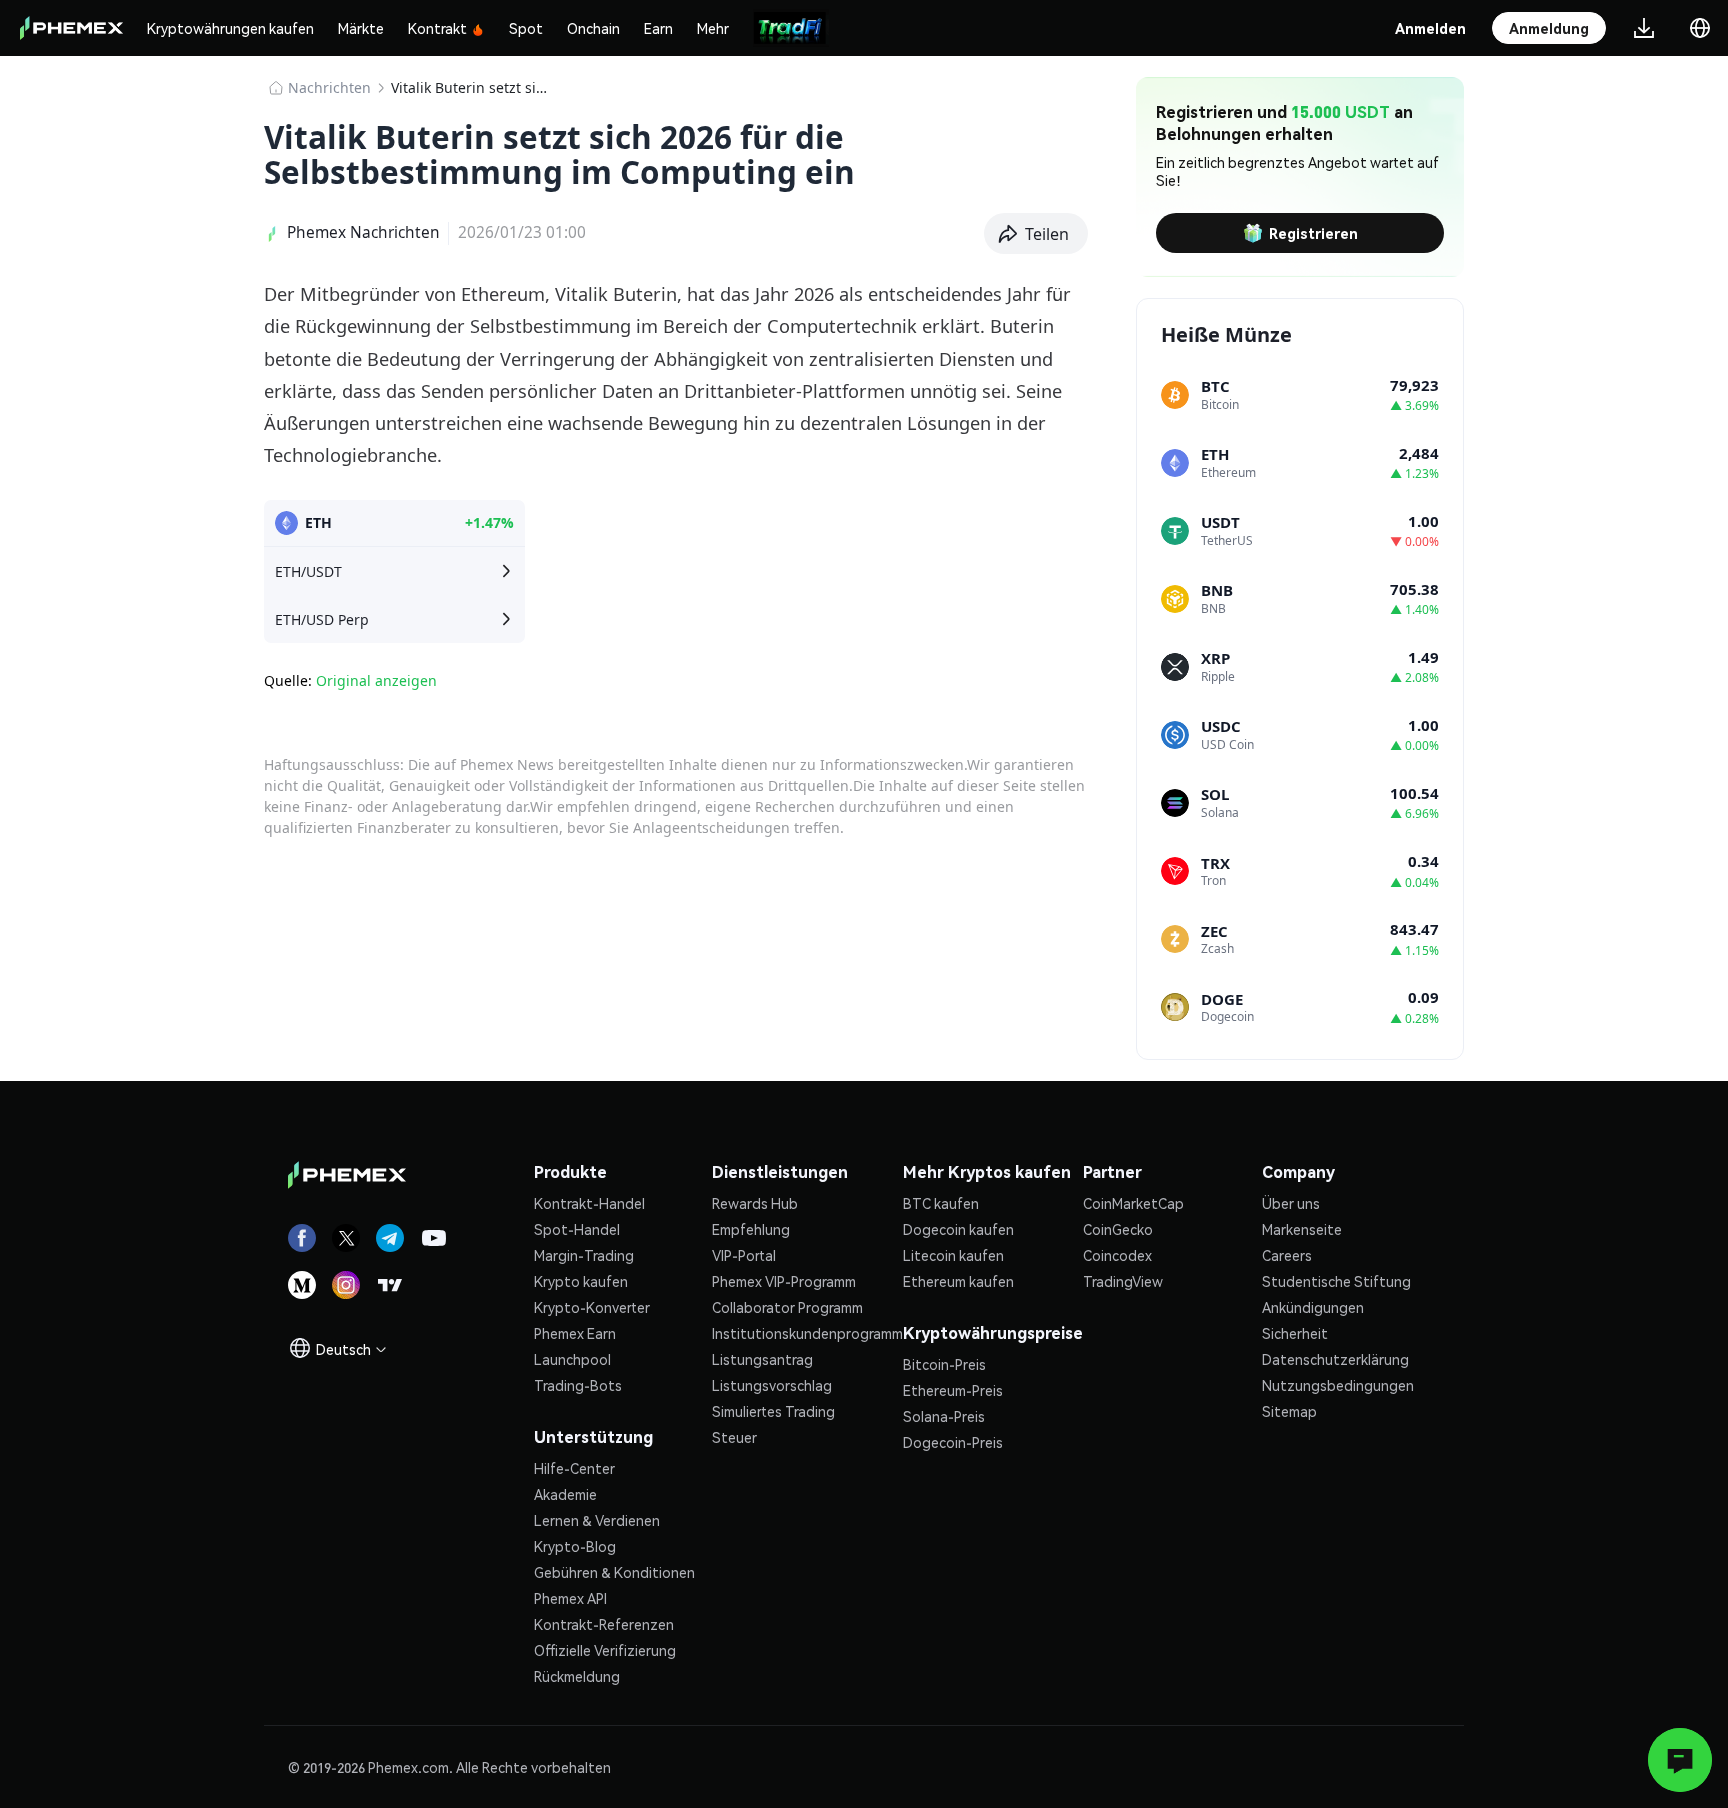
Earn (658, 28)
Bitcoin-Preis (944, 1364)
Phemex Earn (575, 1333)
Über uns (1291, 1203)
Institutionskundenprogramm (807, 1333)
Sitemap (1289, 1411)
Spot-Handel (577, 1229)
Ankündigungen (1313, 1307)
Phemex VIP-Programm (784, 1281)
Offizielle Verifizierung (605, 1650)
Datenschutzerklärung (1335, 1359)
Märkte (361, 28)
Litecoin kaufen (953, 1255)
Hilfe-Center (574, 1468)
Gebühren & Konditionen (614, 1572)
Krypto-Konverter (592, 1307)
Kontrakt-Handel (589, 1203)
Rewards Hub (755, 1203)
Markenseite (1302, 1229)
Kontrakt (437, 28)
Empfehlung (751, 1229)
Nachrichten (329, 87)
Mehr (713, 28)
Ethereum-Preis (953, 1390)
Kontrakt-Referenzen (604, 1624)
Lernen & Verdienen (597, 1520)
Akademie (565, 1494)
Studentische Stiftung (1336, 1281)
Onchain (593, 28)
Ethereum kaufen (958, 1281)
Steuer (734, 1437)
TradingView (1123, 1281)
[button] (1036, 234)
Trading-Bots (578, 1385)
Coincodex (1117, 1255)
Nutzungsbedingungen (1338, 1385)
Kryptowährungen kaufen (230, 28)
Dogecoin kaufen (958, 1229)
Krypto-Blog (575, 1546)
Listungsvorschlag (772, 1385)
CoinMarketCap (1133, 1203)
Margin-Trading (584, 1255)
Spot (526, 28)
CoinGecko (1118, 1229)
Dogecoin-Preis (953, 1442)
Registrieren (1313, 233)
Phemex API (570, 1598)
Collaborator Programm (787, 1307)
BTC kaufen (941, 1203)
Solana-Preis (944, 1416)
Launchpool (572, 1359)
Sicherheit (1295, 1333)
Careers (1287, 1255)
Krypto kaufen (581, 1281)
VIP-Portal (744, 1255)
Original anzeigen (376, 680)
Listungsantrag (762, 1359)
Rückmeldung (577, 1676)
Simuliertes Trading (773, 1411)
